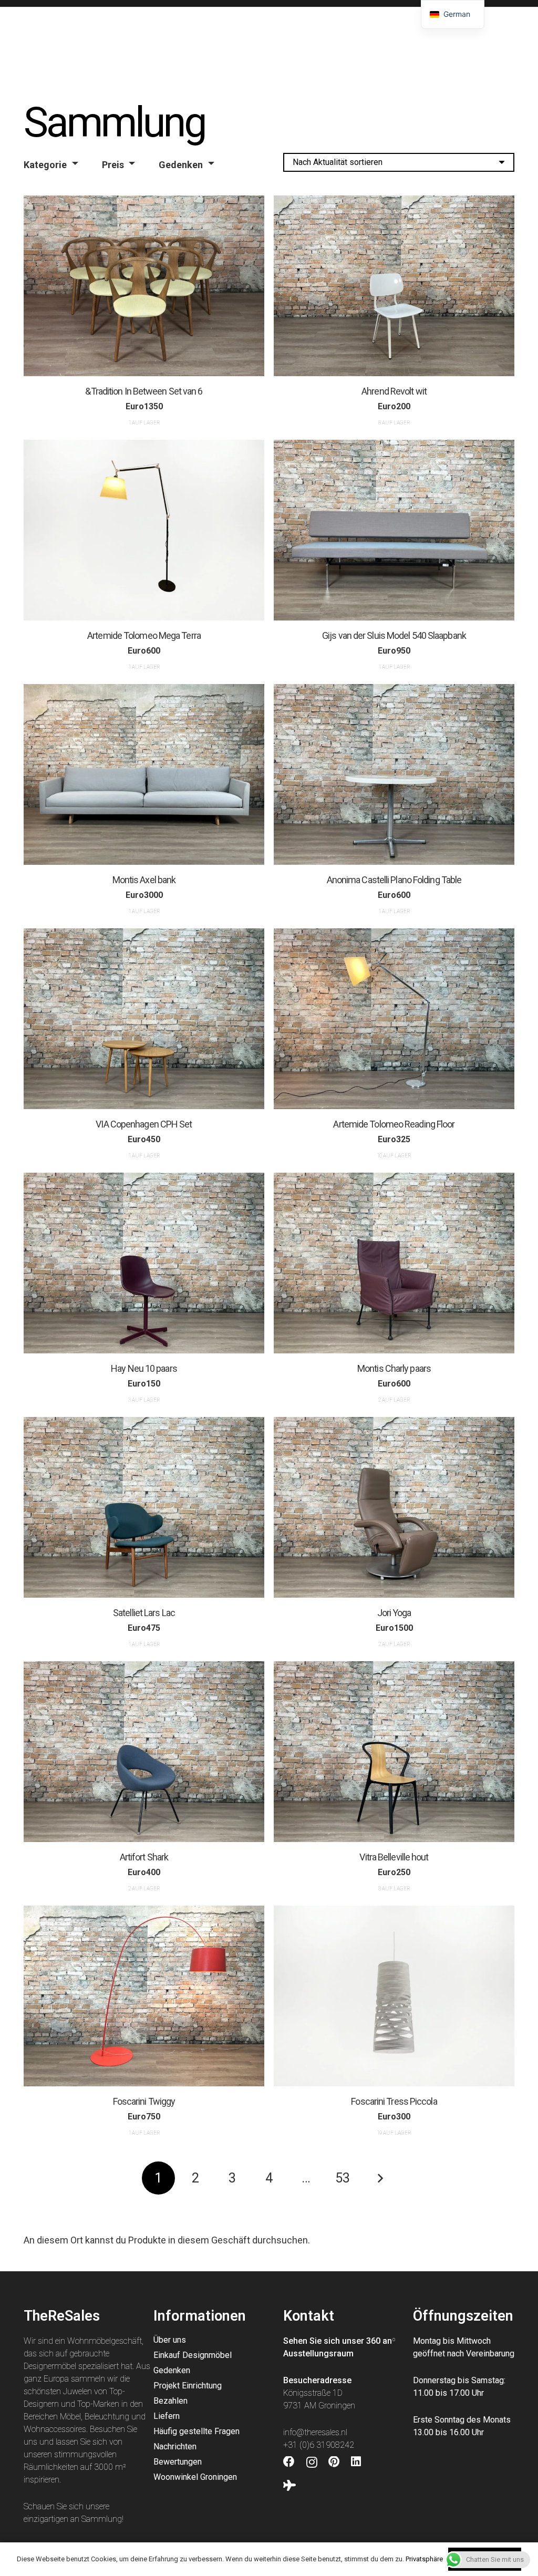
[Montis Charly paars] (394, 1263)
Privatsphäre (424, 2559)
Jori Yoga (394, 1613)
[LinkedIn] (356, 2462)
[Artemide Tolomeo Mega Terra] (144, 530)
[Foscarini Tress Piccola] (394, 1996)
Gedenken (181, 165)
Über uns (170, 2340)
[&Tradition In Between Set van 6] (144, 286)
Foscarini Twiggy (144, 2101)
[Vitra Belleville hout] (394, 1752)
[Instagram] (312, 2463)
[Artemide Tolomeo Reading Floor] (394, 1019)
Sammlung (102, 2519)
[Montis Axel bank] (144, 774)
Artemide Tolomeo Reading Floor (394, 1124)
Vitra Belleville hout (394, 1857)
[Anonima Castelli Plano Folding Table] (394, 774)
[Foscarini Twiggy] (144, 1996)
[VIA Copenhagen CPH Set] (144, 1019)
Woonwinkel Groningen (195, 2477)
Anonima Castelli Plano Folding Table (394, 879)
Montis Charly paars (394, 1368)
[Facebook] (289, 2462)
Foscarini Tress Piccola (394, 2101)
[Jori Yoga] (394, 1507)
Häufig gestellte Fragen (196, 2431)
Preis (113, 165)
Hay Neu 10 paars (144, 1368)
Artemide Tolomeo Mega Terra (144, 635)
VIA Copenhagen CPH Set (144, 1124)
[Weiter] (380, 2178)
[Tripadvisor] (289, 2486)
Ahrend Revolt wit (394, 391)
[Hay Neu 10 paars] (144, 1263)
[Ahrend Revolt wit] (394, 286)
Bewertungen (178, 2462)
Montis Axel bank (144, 879)
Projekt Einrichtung (188, 2386)
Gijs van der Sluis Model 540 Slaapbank (394, 635)
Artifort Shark (144, 1857)
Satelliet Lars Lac (144, 1613)
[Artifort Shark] (144, 1752)
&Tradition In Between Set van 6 (144, 391)
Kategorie (45, 165)
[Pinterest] (334, 2462)
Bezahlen (170, 2401)
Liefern (167, 2416)
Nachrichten (175, 2446)
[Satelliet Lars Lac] (144, 1507)
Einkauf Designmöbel (193, 2355)
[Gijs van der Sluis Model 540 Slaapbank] (394, 530)
